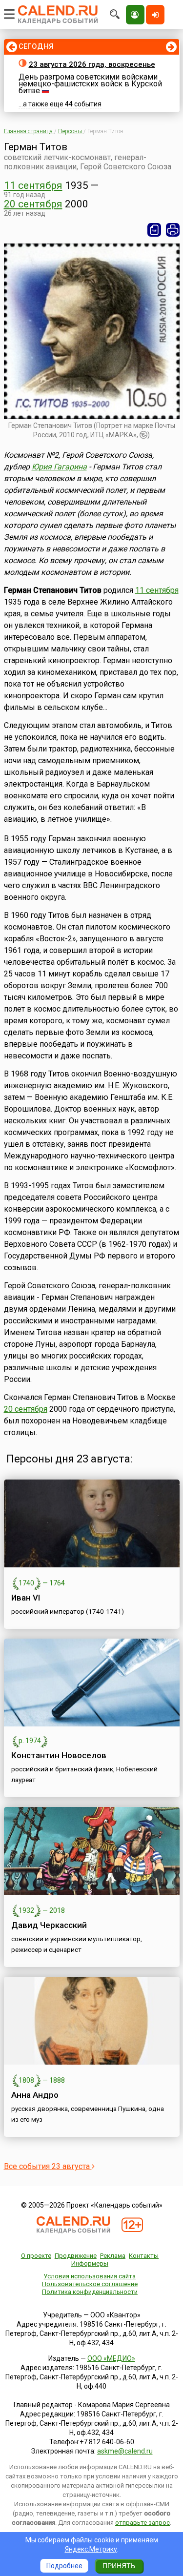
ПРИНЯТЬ (119, 2566)
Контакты (144, 2256)
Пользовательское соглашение (90, 2284)
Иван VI (26, 1598)
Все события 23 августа (48, 2166)
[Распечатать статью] (173, 230)
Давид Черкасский (49, 1925)
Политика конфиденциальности (90, 2292)
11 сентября (33, 185)
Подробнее (64, 2566)
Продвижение (76, 2256)
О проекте (36, 2256)
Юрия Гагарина (59, 467)
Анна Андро (35, 2095)
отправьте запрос (142, 2523)
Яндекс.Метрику (91, 2549)
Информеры (90, 2263)
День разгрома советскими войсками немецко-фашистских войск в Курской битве (90, 84)
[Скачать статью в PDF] (154, 230)
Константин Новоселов (59, 1755)
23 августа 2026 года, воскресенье (92, 64)
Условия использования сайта (90, 2276)
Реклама (113, 2256)
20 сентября (33, 204)
